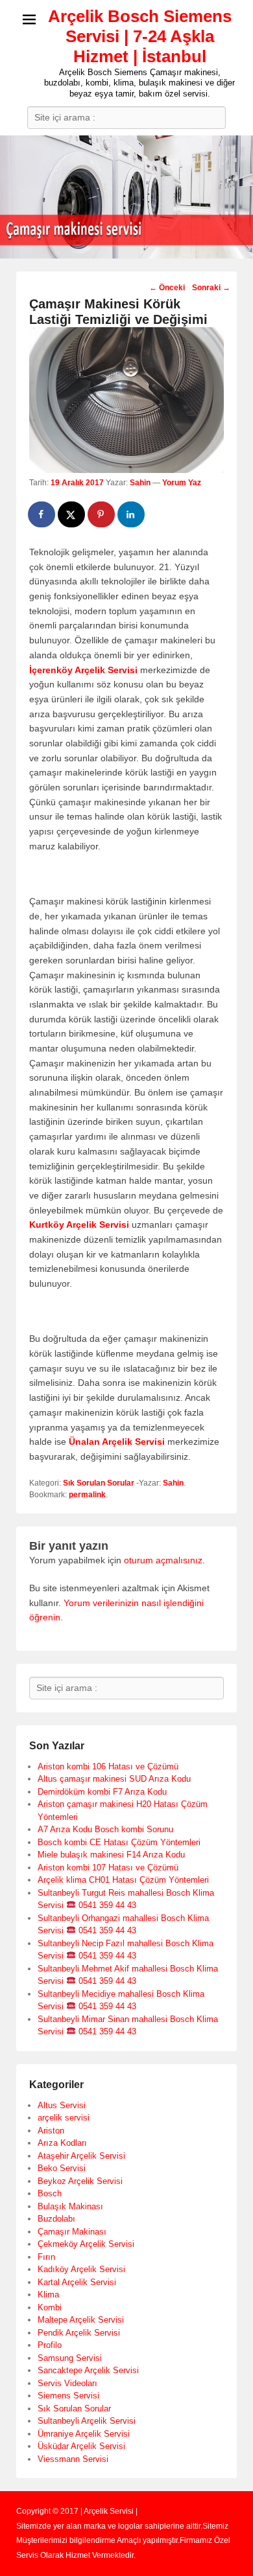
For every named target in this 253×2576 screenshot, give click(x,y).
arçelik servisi (64, 2118)
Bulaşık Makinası (70, 2206)
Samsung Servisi (70, 2358)
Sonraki (211, 288)
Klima (48, 2294)
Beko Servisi (62, 2168)
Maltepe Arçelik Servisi (81, 2320)
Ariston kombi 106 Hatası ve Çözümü (108, 1766)
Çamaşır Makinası (72, 2232)
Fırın (46, 2257)
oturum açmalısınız (163, 1560)
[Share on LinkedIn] (132, 514)
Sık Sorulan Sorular (99, 1483)
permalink (87, 1495)
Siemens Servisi (68, 2396)
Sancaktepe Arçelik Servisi (88, 2370)
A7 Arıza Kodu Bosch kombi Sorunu (105, 1829)
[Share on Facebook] (42, 514)
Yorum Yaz (182, 483)
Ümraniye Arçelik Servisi (84, 2434)
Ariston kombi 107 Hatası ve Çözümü (108, 1868)
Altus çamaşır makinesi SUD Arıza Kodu (114, 1779)
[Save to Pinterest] (102, 514)
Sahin (140, 483)
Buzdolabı (56, 2219)
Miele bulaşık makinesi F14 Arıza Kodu (111, 1855)
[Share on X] (72, 514)
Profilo (50, 2345)
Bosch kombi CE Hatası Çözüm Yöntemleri (119, 1842)
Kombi (50, 2307)
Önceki (167, 288)
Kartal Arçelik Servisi (77, 2282)
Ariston (51, 2131)
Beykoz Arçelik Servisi (80, 2181)
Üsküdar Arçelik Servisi (81, 2446)
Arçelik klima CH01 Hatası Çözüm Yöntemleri (123, 1880)
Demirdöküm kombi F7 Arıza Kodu (102, 1792)
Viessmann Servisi (73, 2459)
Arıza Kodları (62, 2143)
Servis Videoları (67, 2383)
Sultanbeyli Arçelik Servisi (87, 2421)
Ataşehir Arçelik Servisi (81, 2156)
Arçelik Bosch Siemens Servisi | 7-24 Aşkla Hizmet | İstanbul (140, 36)
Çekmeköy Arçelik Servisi (86, 2244)
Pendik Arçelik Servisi (79, 2333)
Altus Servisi (62, 2105)
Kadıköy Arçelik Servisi (81, 2269)
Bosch (50, 2193)
